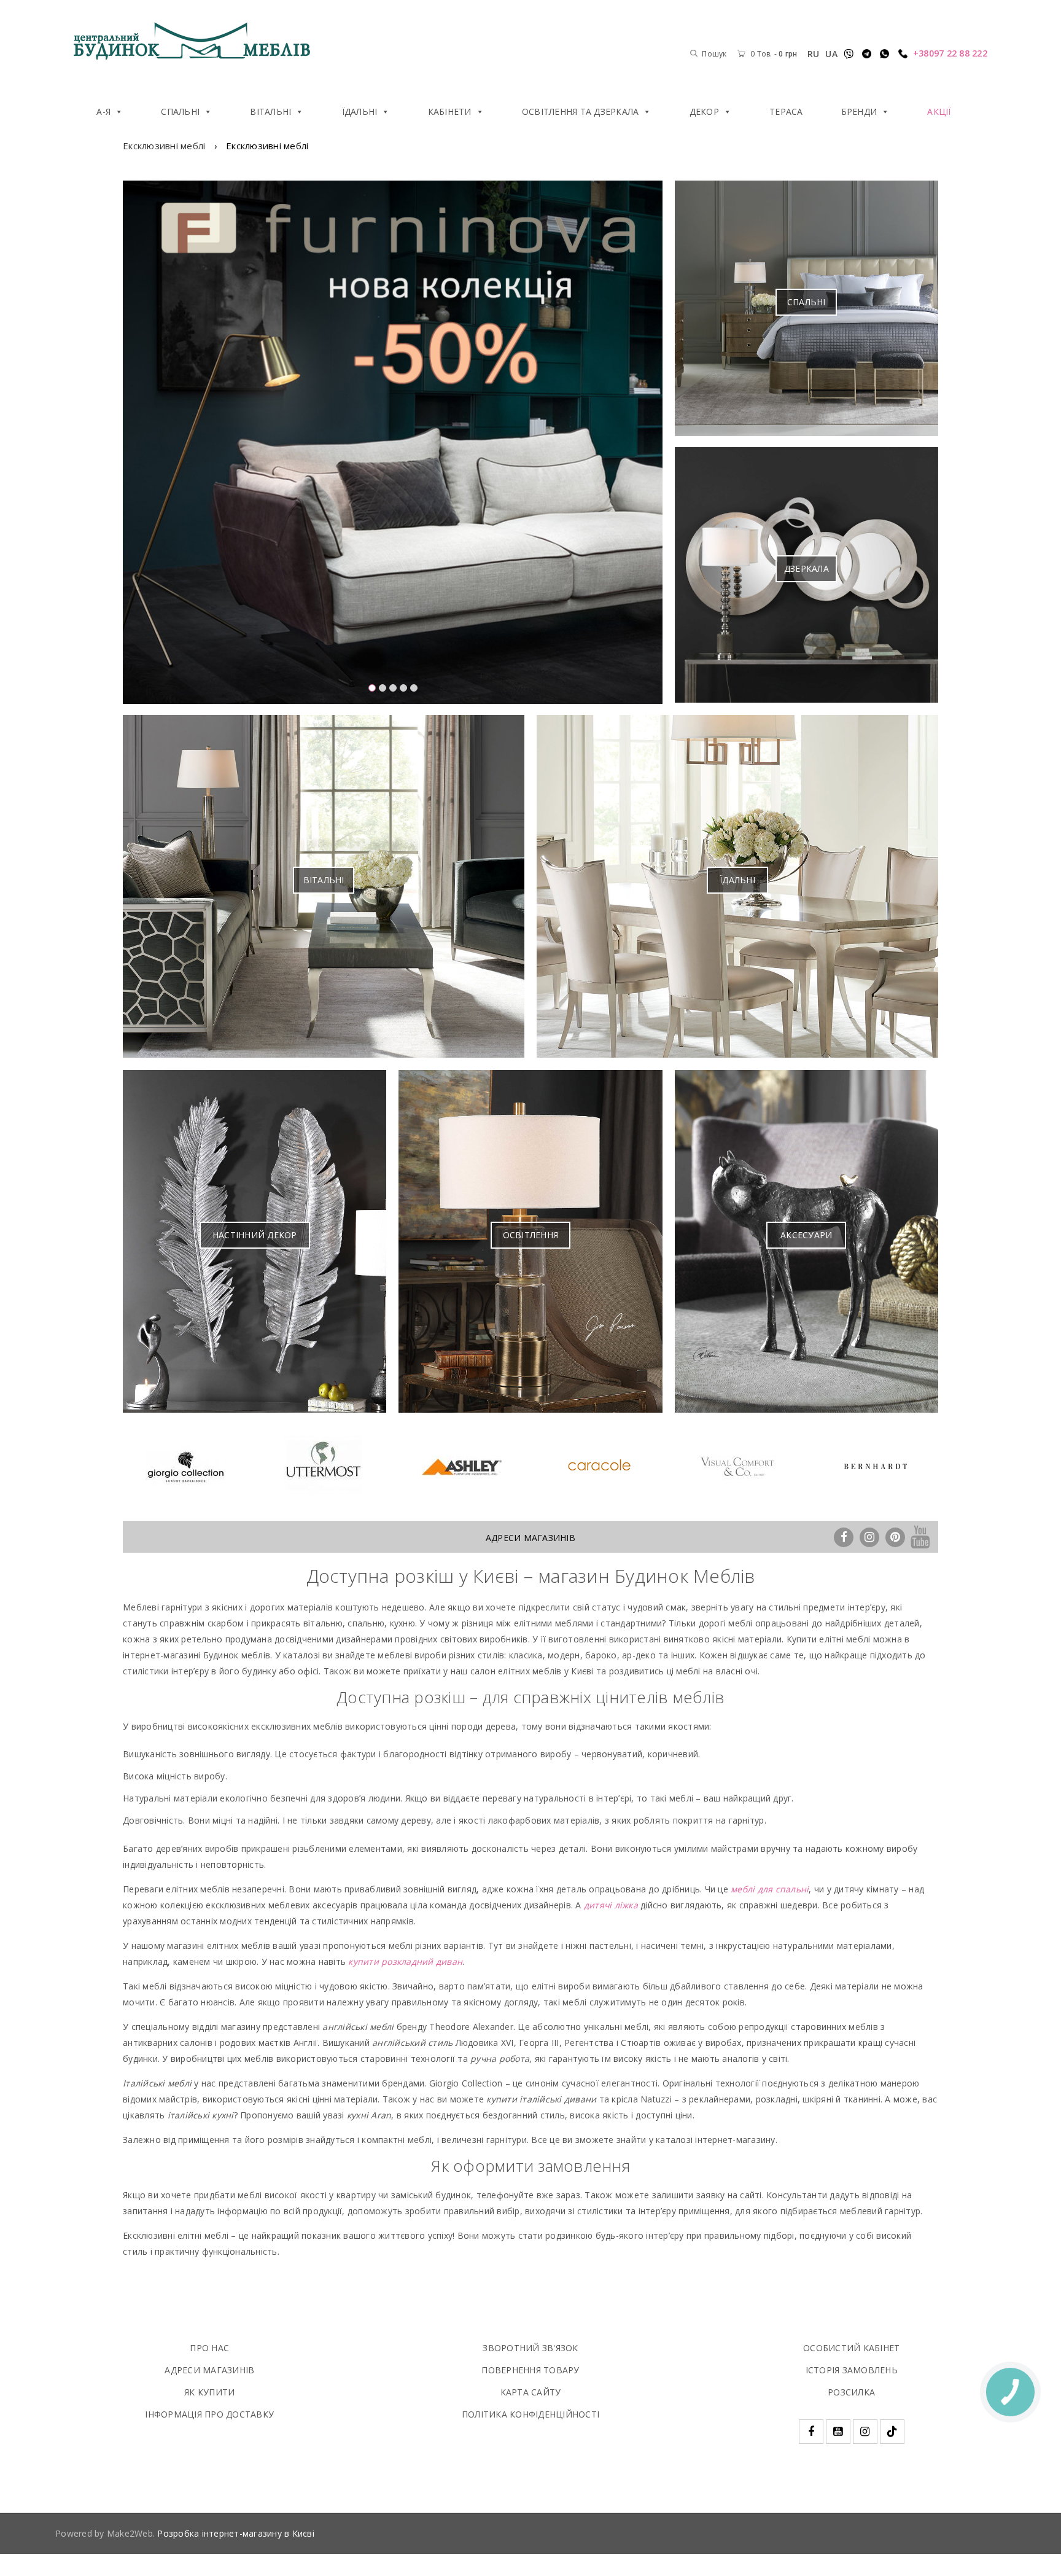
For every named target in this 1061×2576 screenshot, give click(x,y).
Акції (939, 111)
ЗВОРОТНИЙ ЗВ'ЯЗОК (530, 2348)
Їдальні (360, 111)
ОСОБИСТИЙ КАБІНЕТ (851, 2348)
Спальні (180, 111)
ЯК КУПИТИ (209, 2392)
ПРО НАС (209, 2348)
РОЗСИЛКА (851, 2392)
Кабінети (450, 111)
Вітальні (270, 111)
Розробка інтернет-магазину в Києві (236, 2533)
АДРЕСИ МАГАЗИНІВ (530, 1538)
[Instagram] (869, 1536)
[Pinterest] (895, 1536)
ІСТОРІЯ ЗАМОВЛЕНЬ (852, 2370)
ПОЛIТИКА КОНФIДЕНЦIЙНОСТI (530, 2414)
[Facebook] (844, 1536)
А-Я (103, 111)
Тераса (786, 111)
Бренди (859, 111)
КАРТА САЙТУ (531, 2392)
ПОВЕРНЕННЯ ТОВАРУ (530, 2370)
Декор (704, 111)
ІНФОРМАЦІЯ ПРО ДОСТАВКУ (209, 2414)
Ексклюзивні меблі (164, 146)
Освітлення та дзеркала (581, 111)
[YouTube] (921, 1536)
